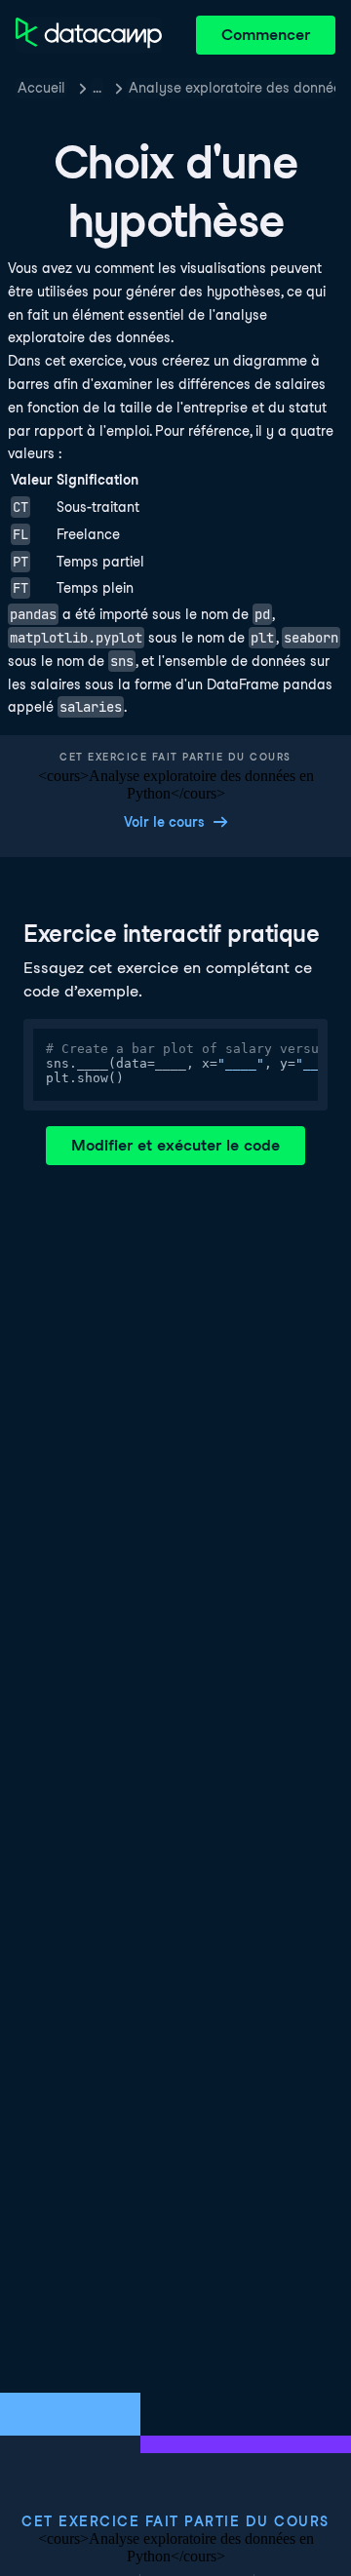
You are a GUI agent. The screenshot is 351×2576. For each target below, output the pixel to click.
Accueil (41, 88)
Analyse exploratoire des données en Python (232, 88)
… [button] (97, 88)
